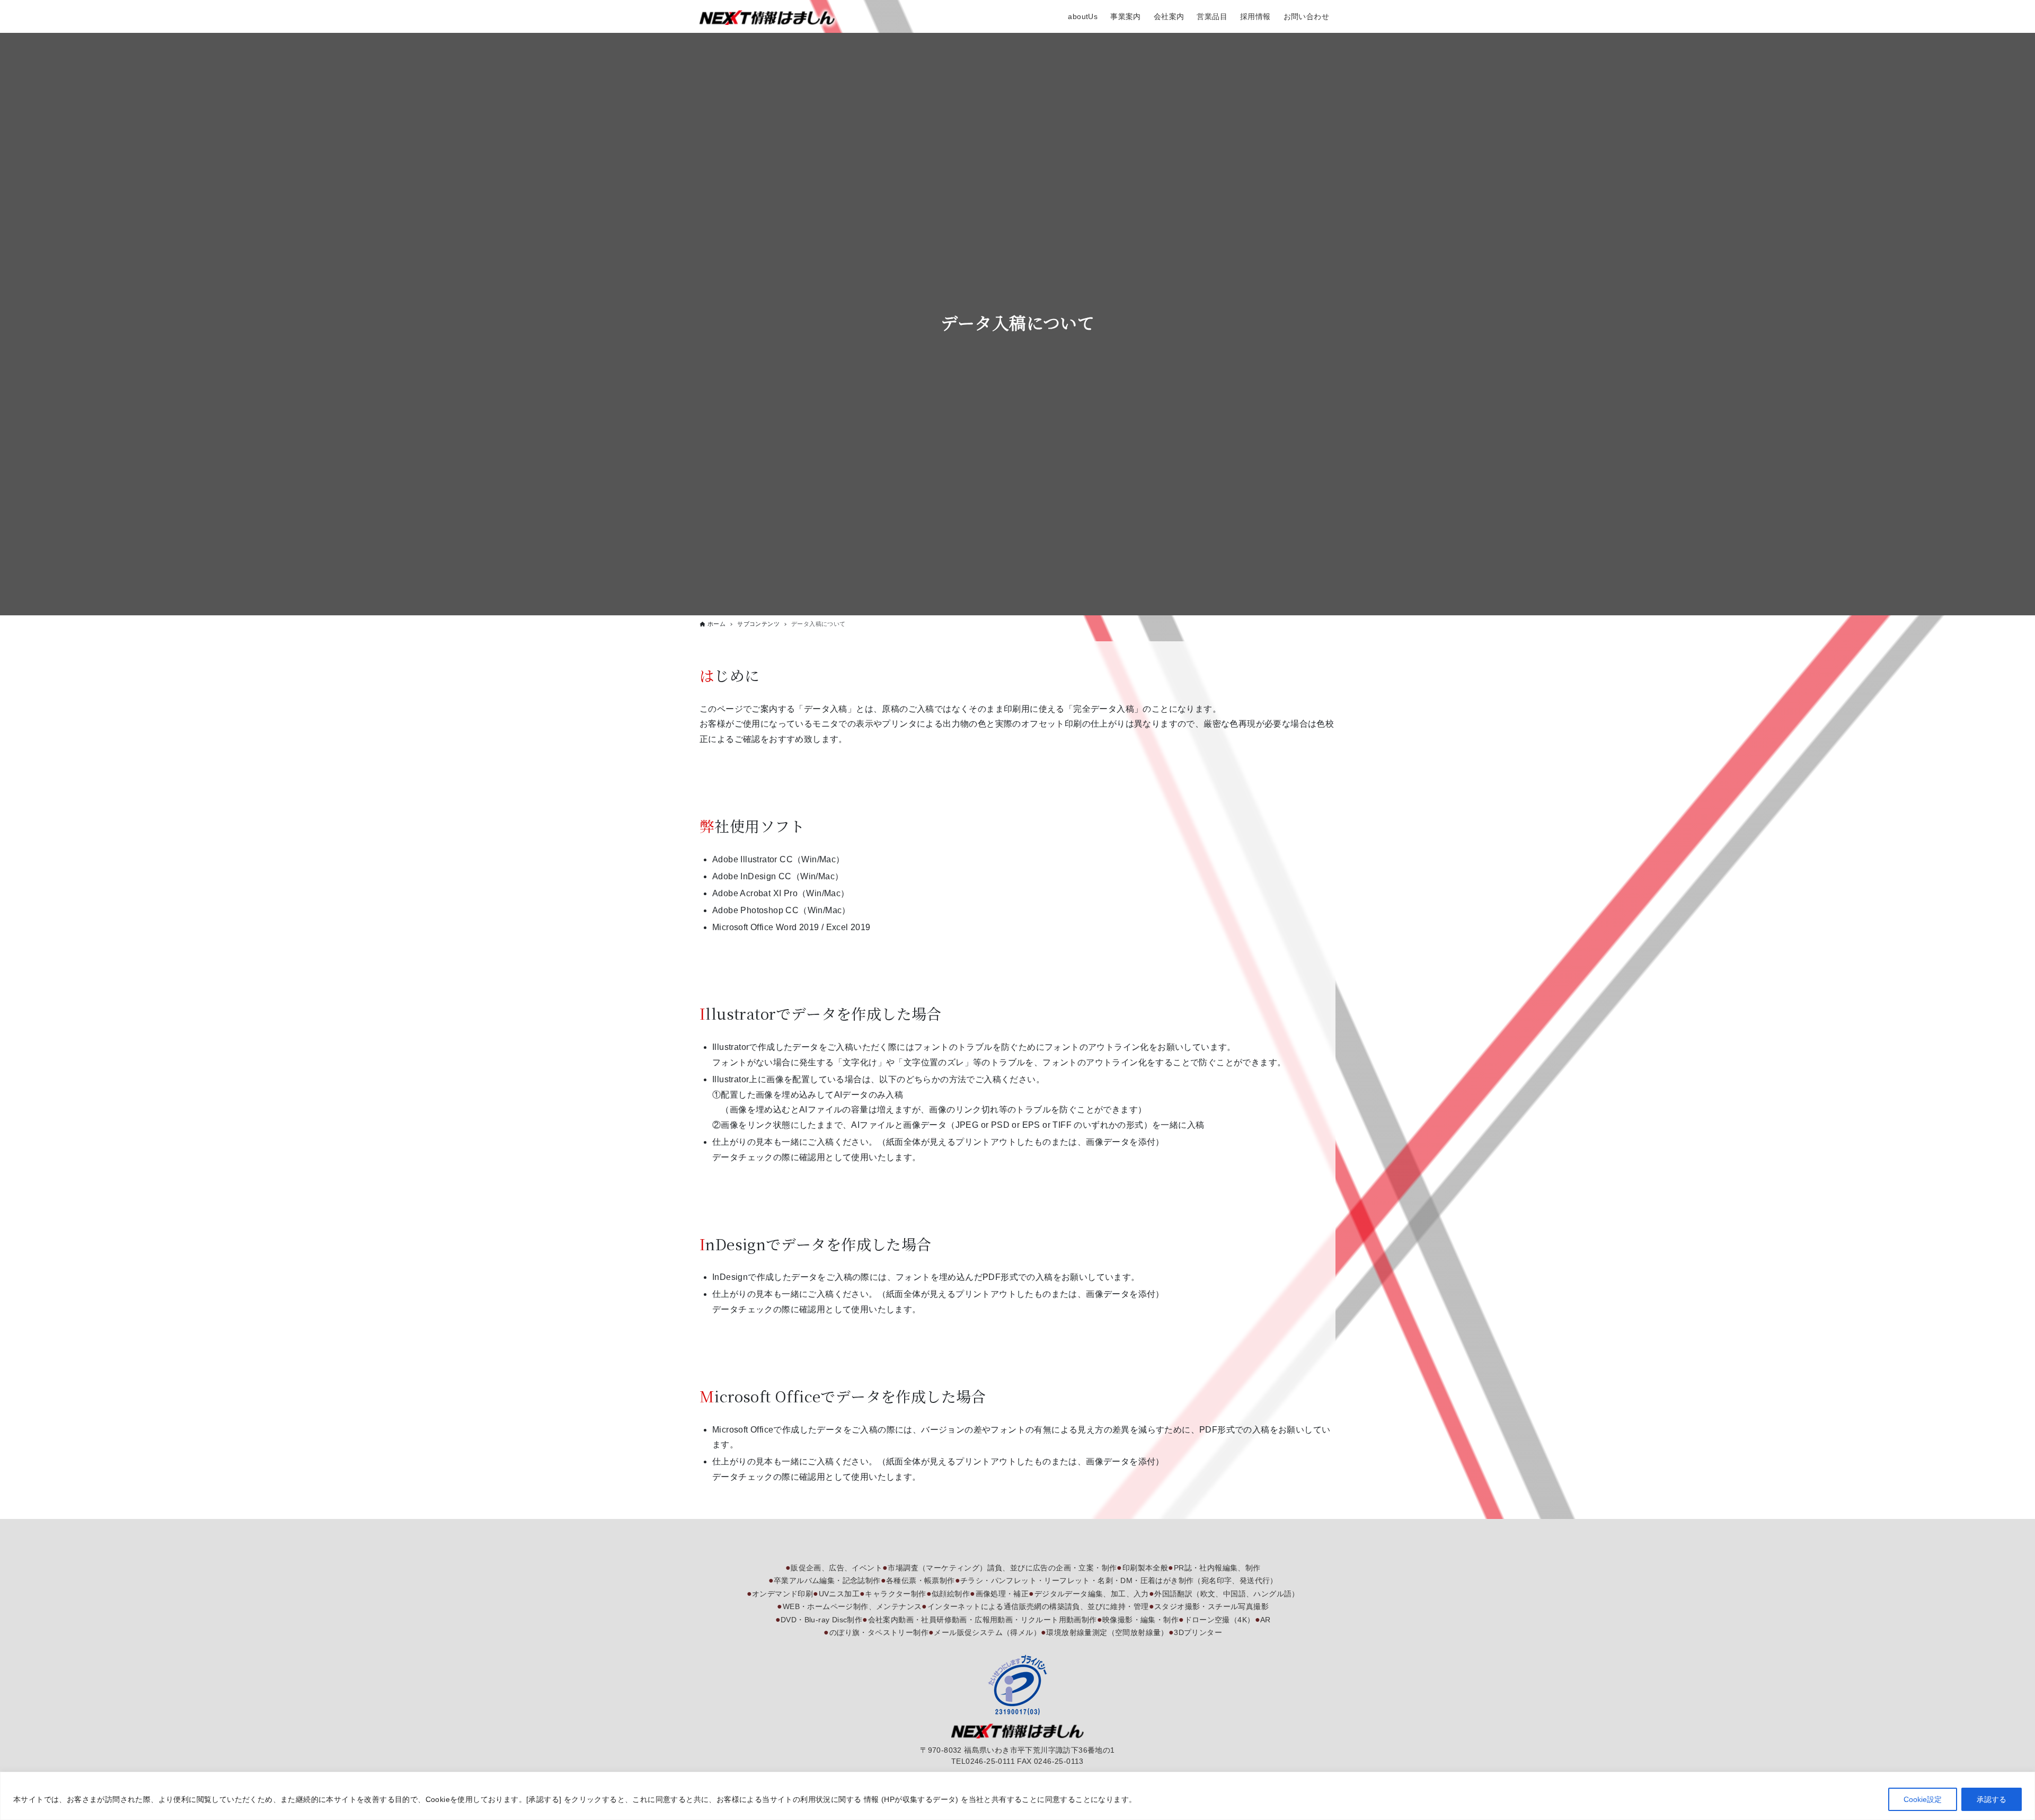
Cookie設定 (1923, 1799)
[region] (1017, 1796)
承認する (1992, 1799)
